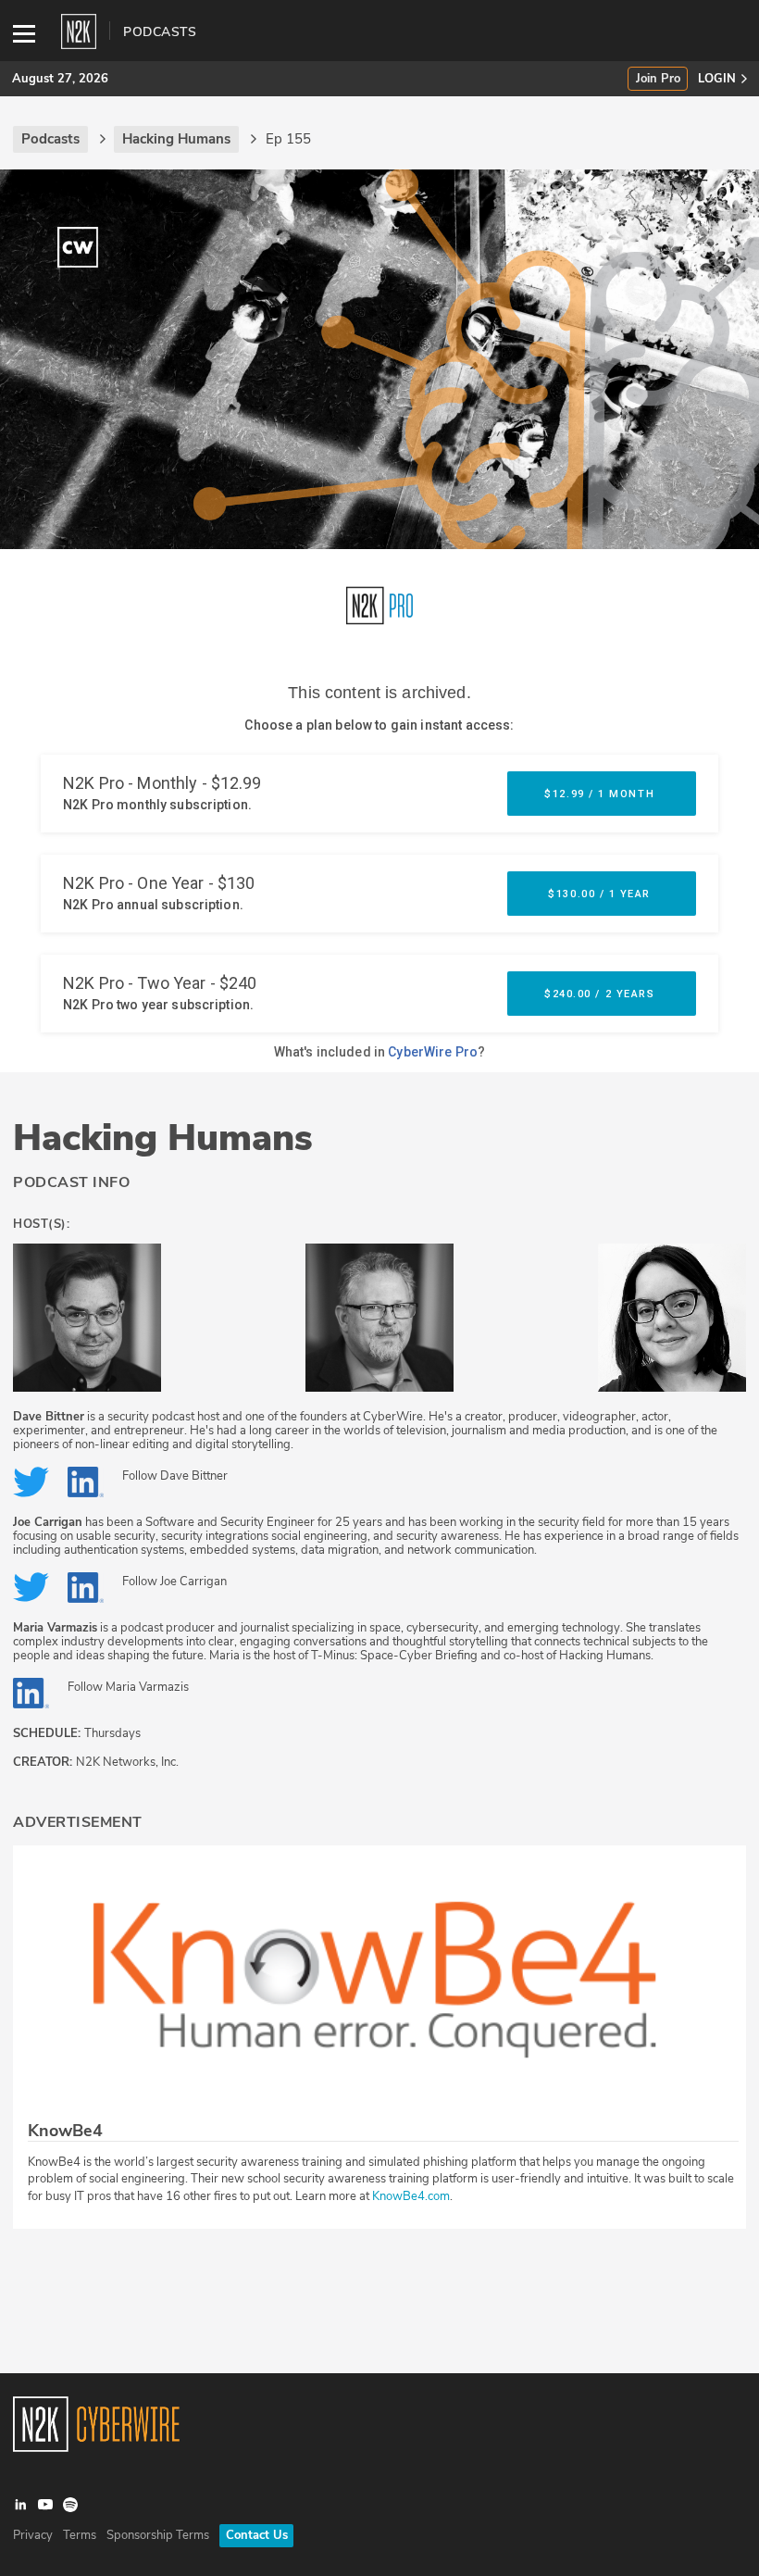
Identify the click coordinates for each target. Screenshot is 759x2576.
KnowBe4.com (411, 2196)
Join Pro (658, 79)
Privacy (33, 2535)
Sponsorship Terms (158, 2535)
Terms (80, 2535)
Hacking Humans (163, 1138)
